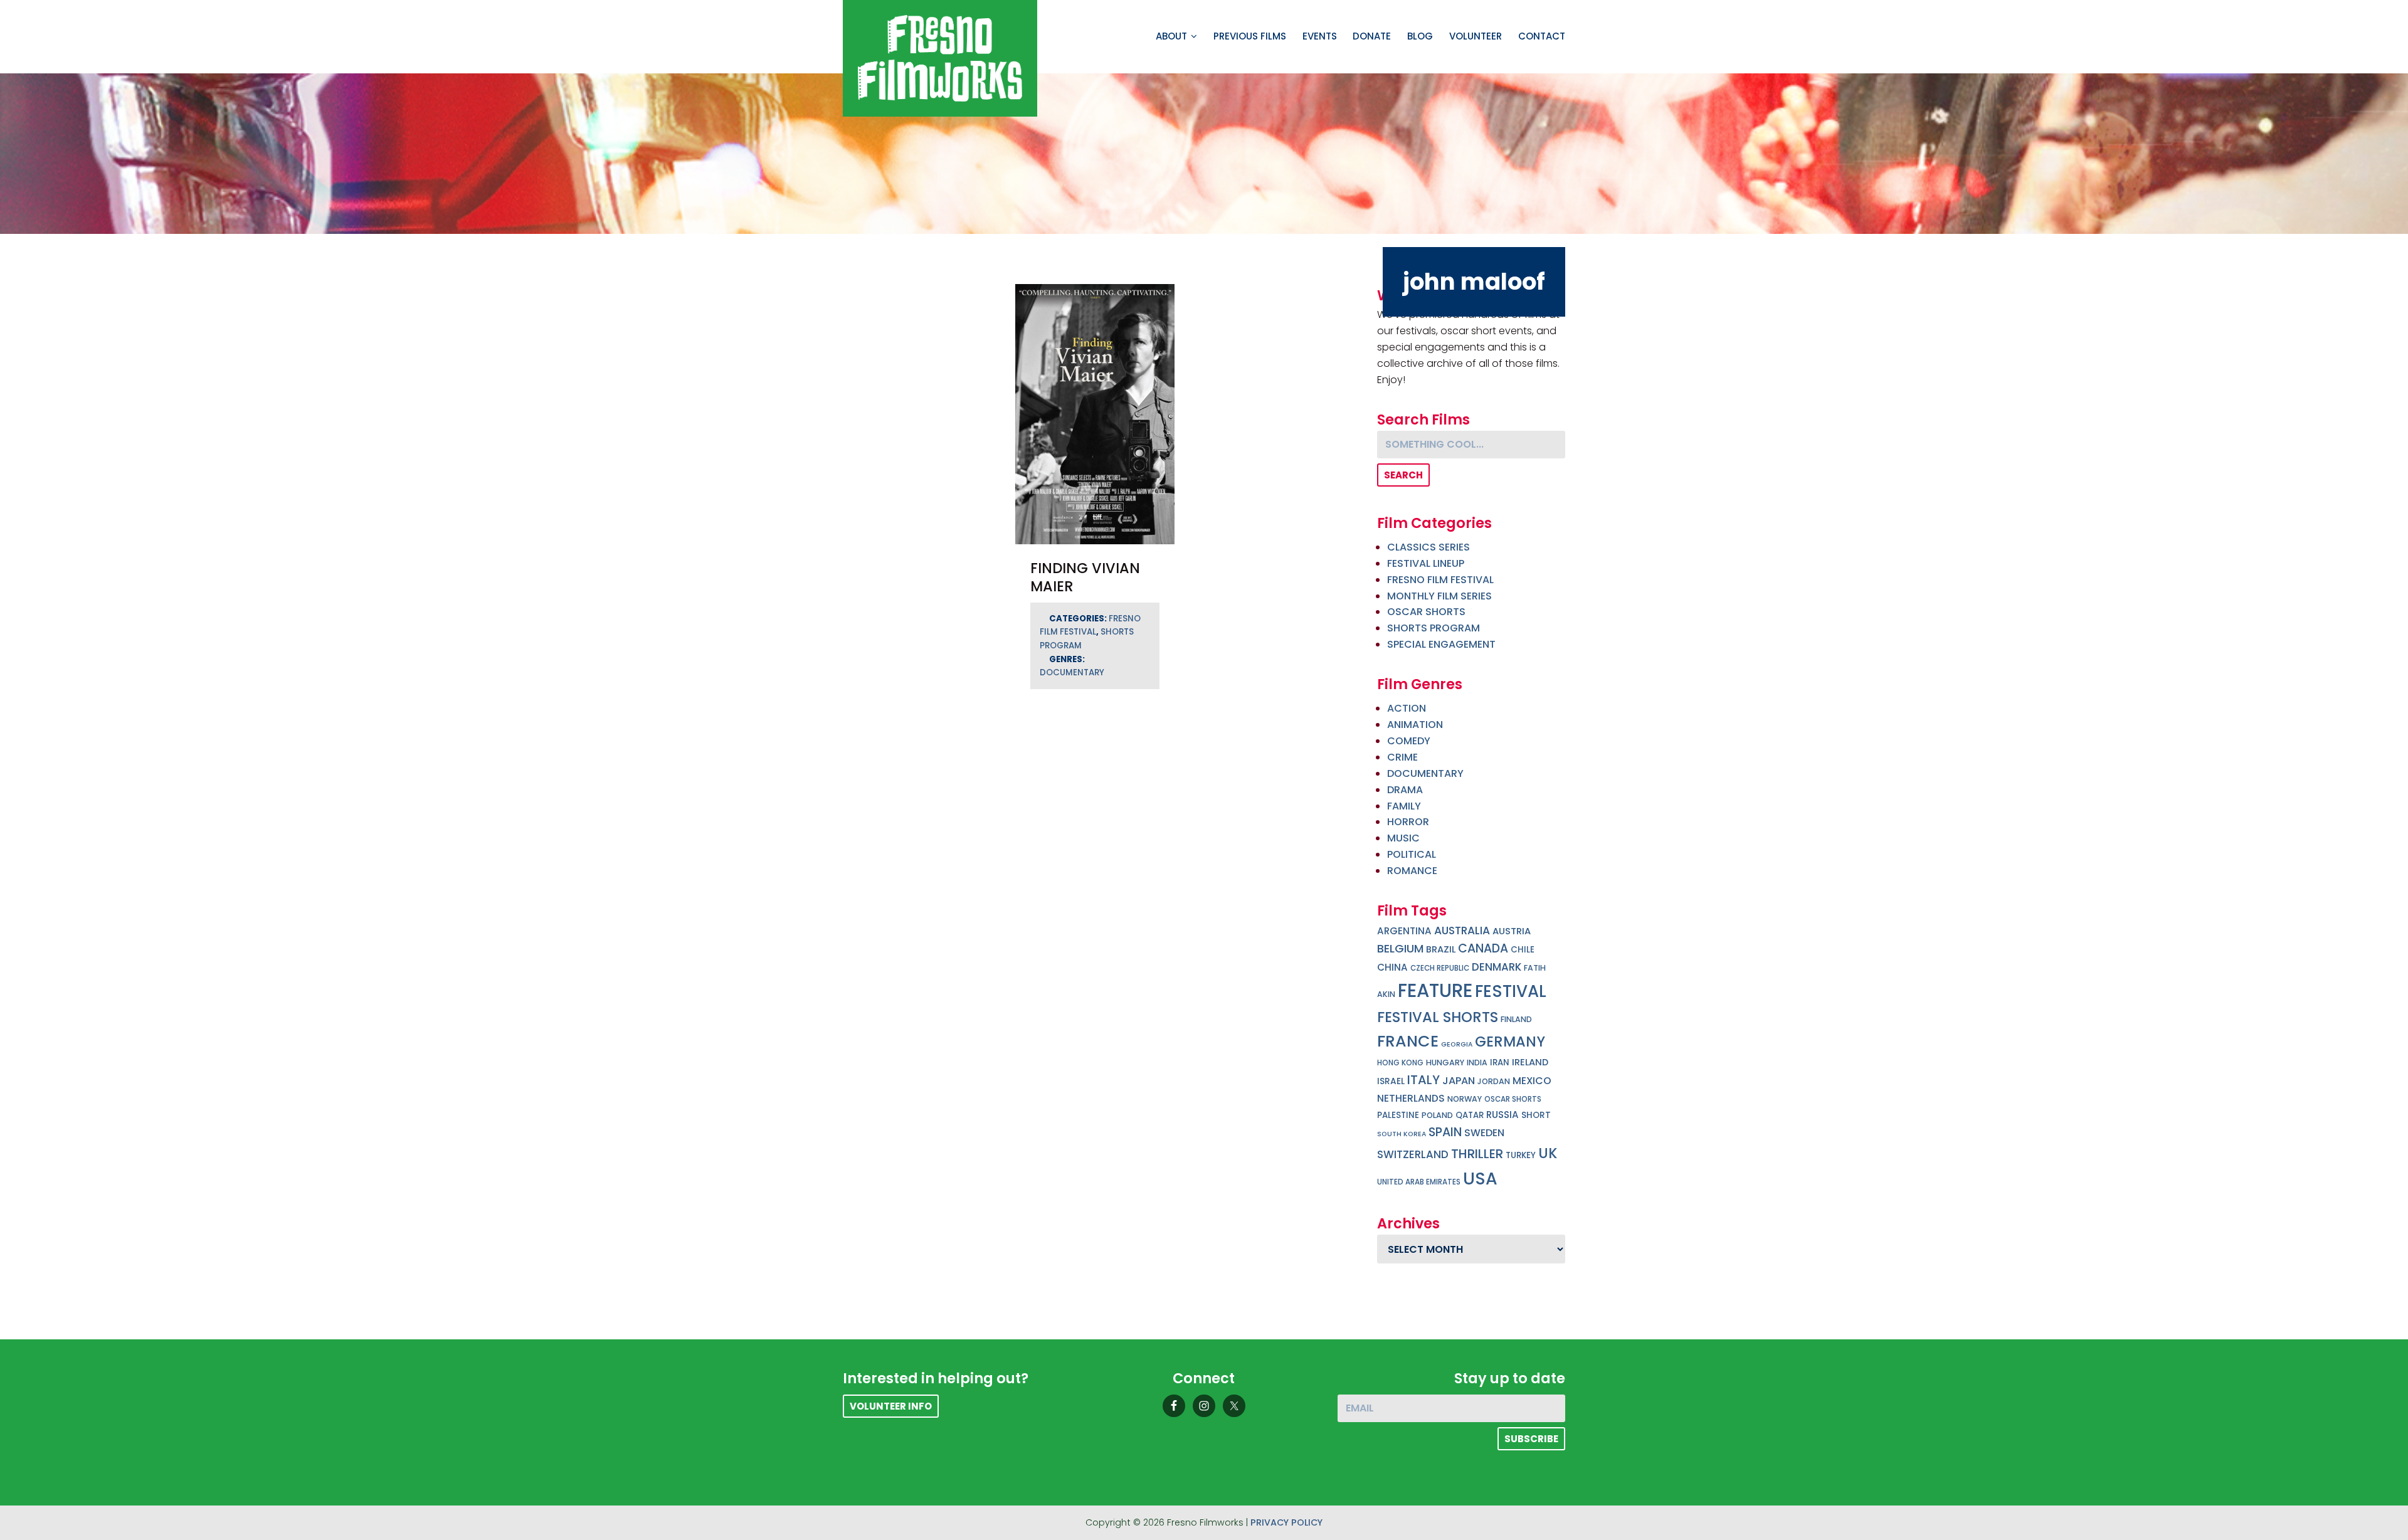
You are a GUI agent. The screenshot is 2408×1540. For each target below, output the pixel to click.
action (1407, 708)
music (1403, 838)
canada (1483, 948)
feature (1435, 990)
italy (1423, 1080)
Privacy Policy (1286, 1522)
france (1408, 1041)
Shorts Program (1434, 628)
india (1477, 1063)
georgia (1457, 1044)
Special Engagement (1441, 644)
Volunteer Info (891, 1406)
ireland (1530, 1062)
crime (1402, 757)
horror (1408, 822)
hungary (1445, 1063)
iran (1500, 1063)
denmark (1497, 967)
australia (1462, 931)
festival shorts (1438, 1017)
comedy (1409, 741)
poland (1437, 1115)
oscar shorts (1513, 1099)
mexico (1532, 1081)
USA (1480, 1179)
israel (1391, 1081)
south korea (1402, 1134)
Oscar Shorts (1426, 612)
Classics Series (1428, 547)
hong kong (1400, 1063)
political (1412, 854)
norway (1465, 1099)
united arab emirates (1419, 1182)
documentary (1072, 672)
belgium (1400, 948)
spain (1445, 1132)
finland (1516, 1019)
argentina (1404, 931)
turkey (1521, 1155)
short (1536, 1115)
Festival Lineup (1426, 563)
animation (1415, 725)
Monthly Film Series (1439, 596)
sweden (1484, 1133)
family (1404, 806)
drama (1405, 790)
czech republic (1440, 968)
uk (1548, 1153)
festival (1511, 991)
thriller (1477, 1154)
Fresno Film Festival (1440, 580)
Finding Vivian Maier (1085, 577)
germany (1510, 1042)
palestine (1398, 1115)
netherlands (1411, 1098)
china (1392, 967)
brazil (1441, 949)
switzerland (1413, 1154)
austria (1512, 931)
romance (1412, 871)
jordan (1494, 1081)
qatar (1470, 1115)
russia (1502, 1115)
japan (1459, 1081)
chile (1523, 950)
